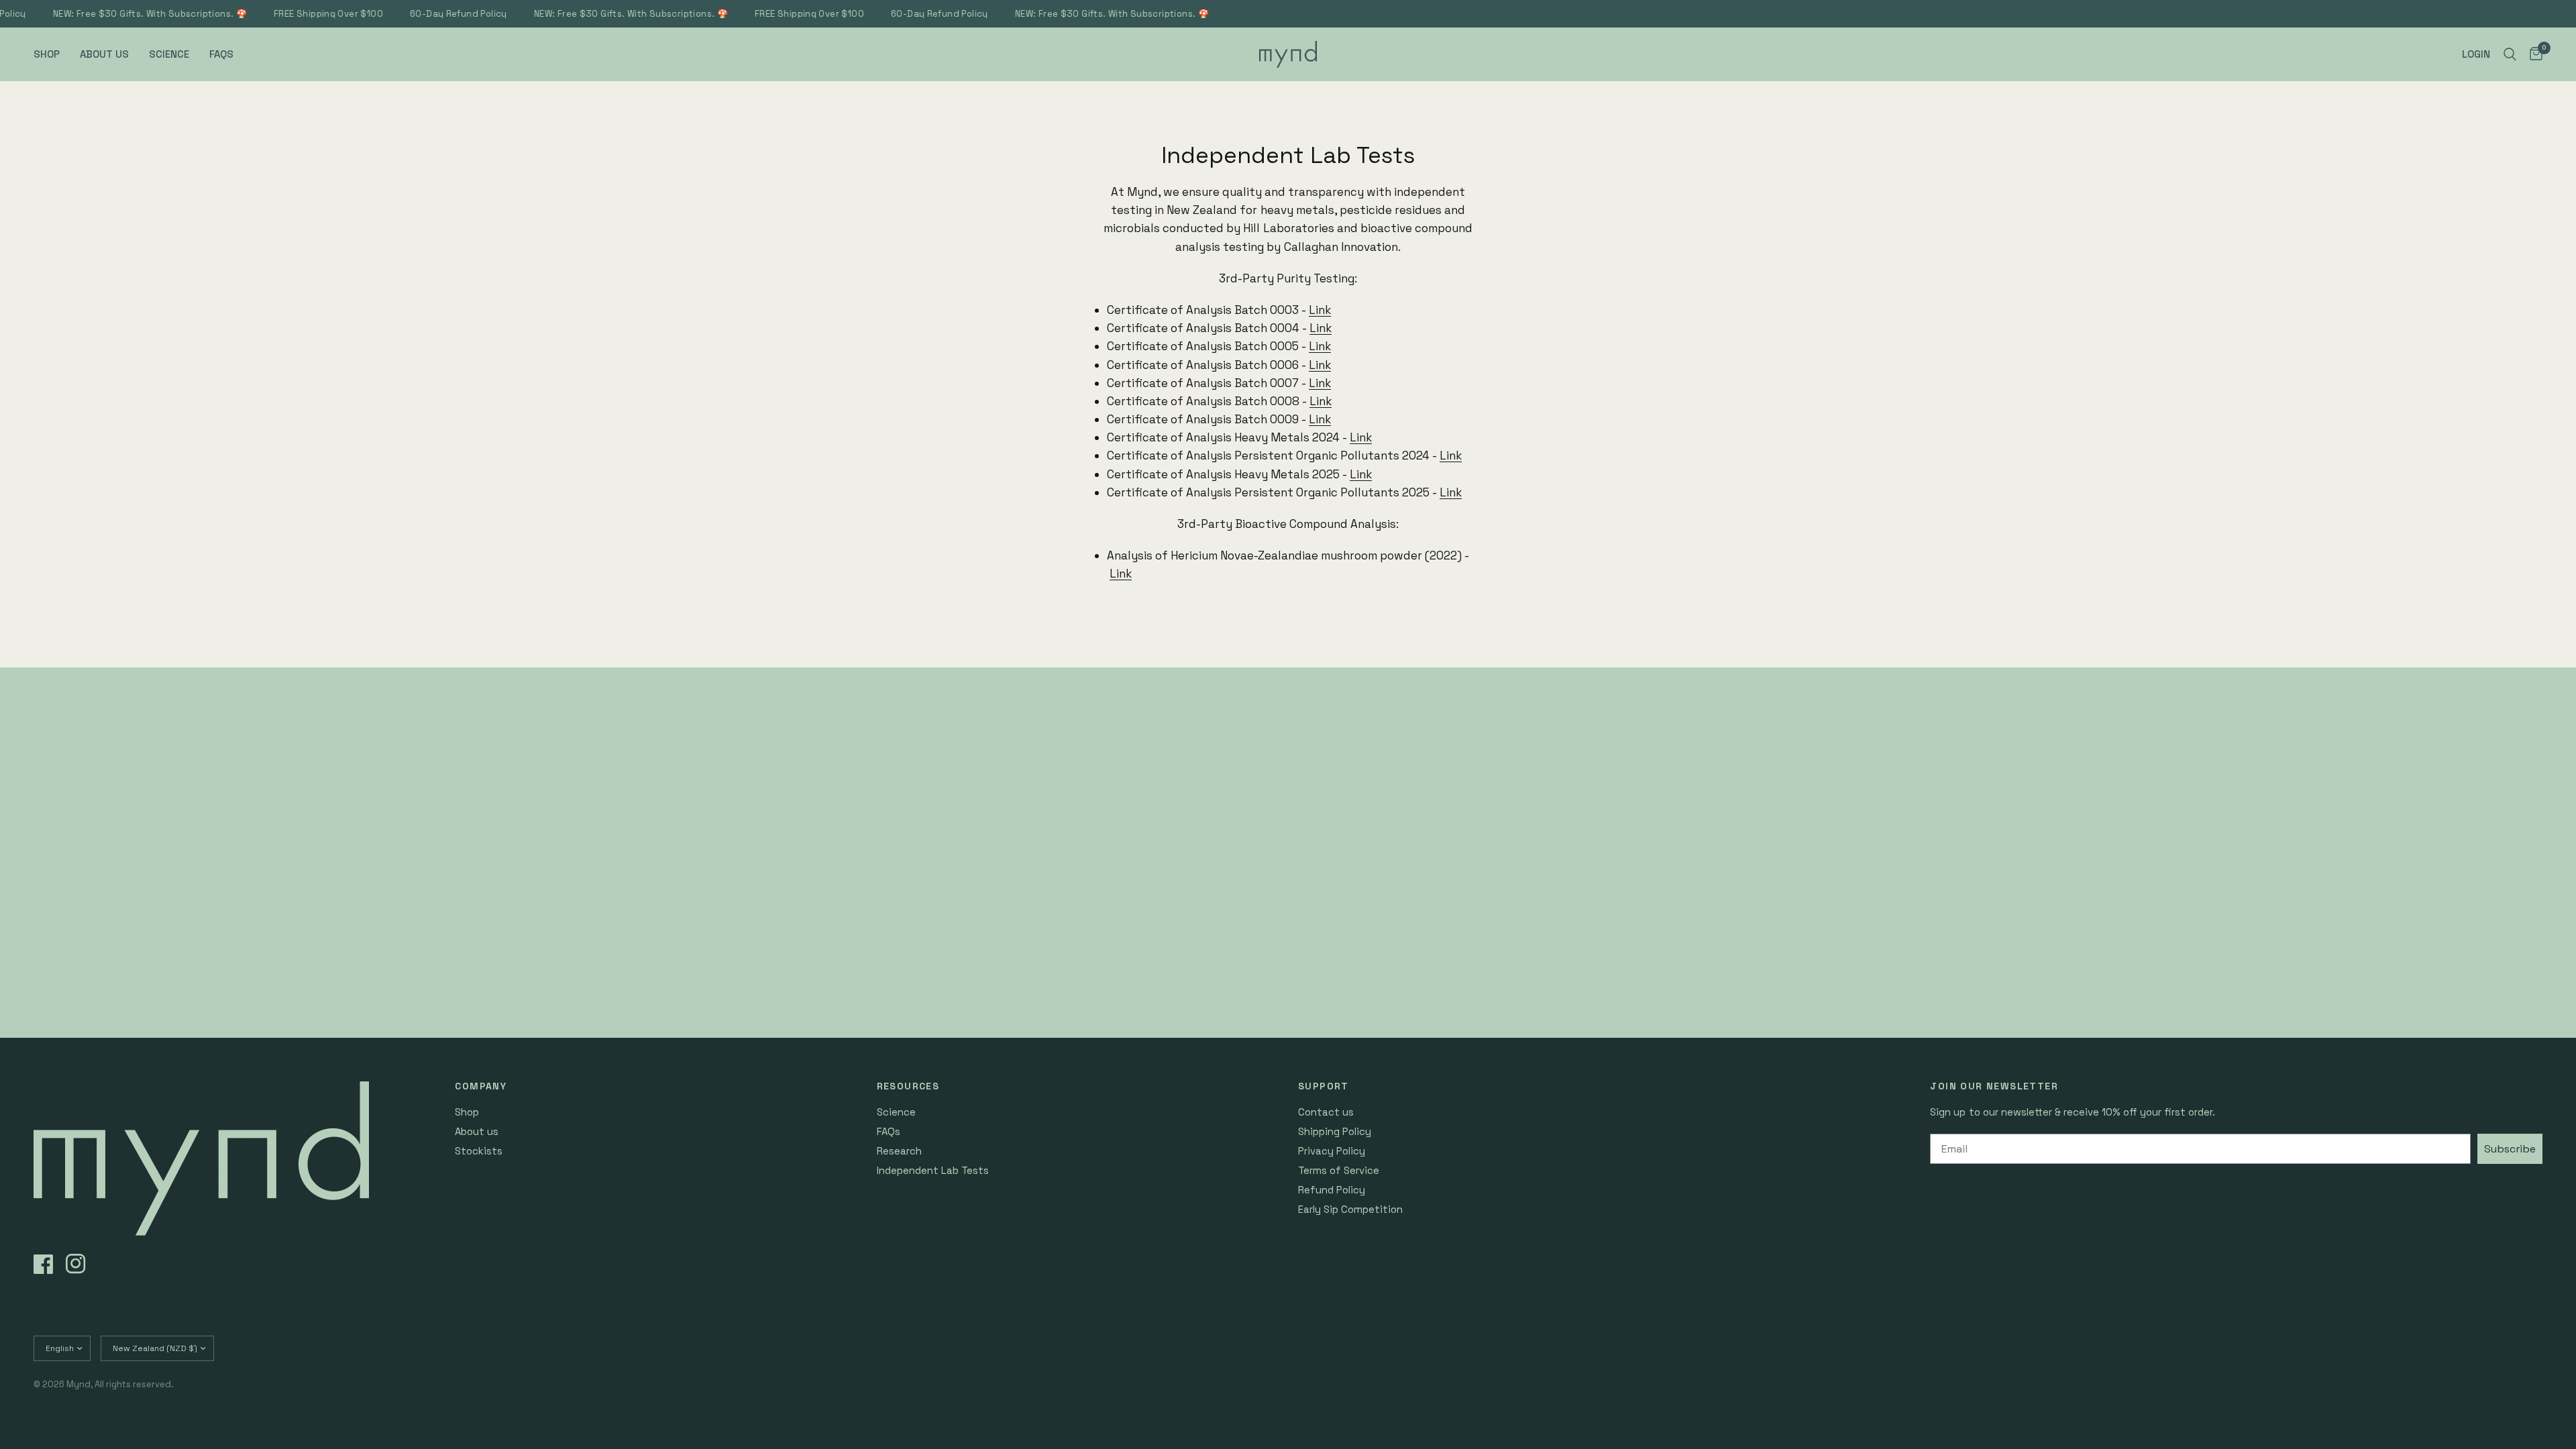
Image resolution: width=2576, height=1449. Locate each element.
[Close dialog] (1535, 550)
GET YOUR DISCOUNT (1419, 793)
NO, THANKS (1419, 880)
